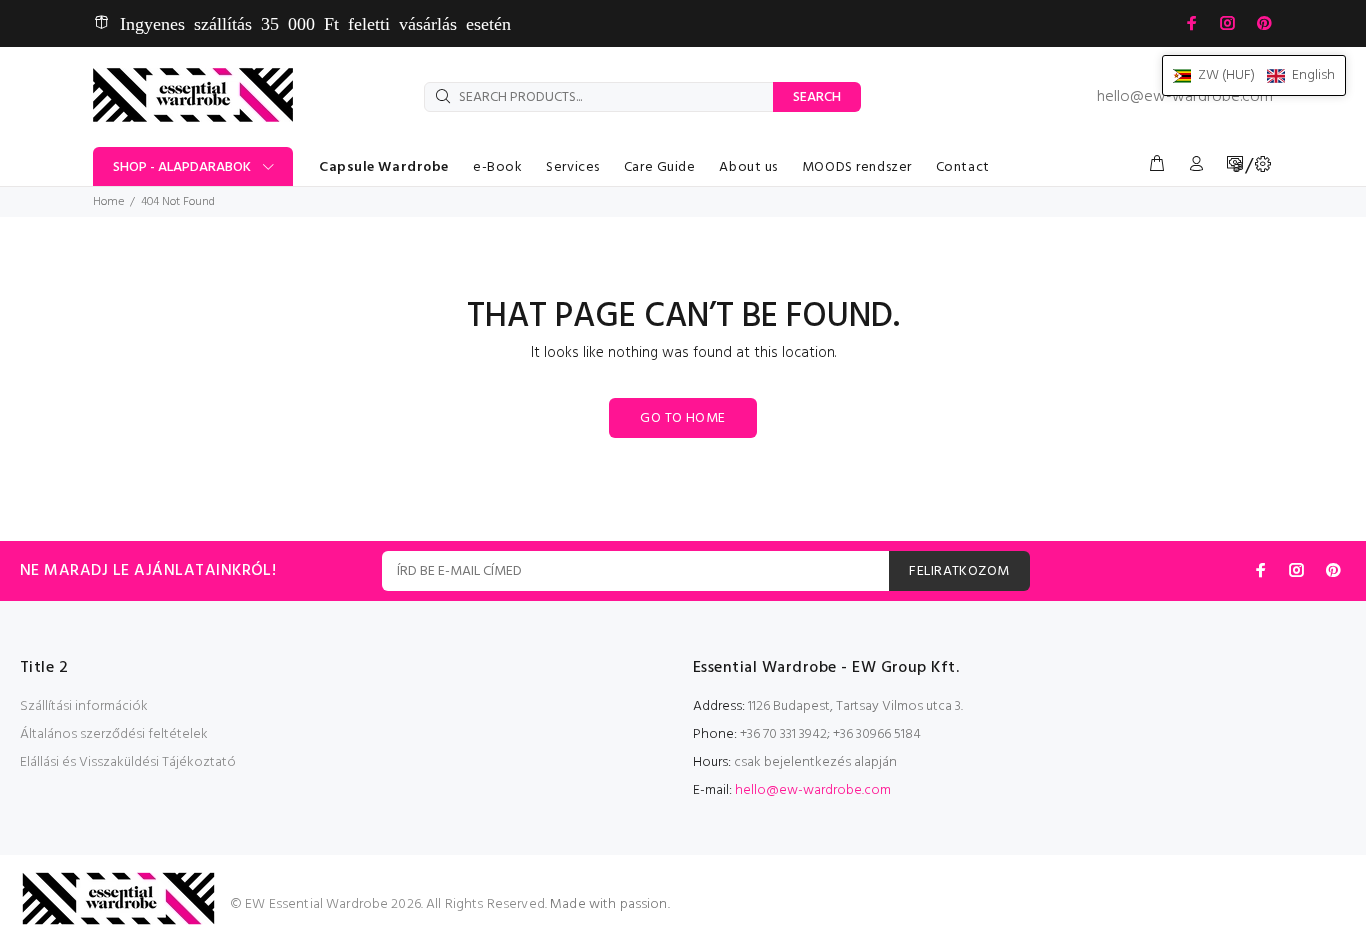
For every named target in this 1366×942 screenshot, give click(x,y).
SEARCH (817, 97)
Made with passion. (610, 904)
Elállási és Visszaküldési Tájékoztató (128, 762)
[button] (1254, 75)
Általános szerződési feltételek (114, 734)
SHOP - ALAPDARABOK (182, 167)
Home (108, 202)
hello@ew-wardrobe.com (1185, 97)
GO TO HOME (682, 418)
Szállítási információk (84, 706)
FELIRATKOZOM (959, 571)
